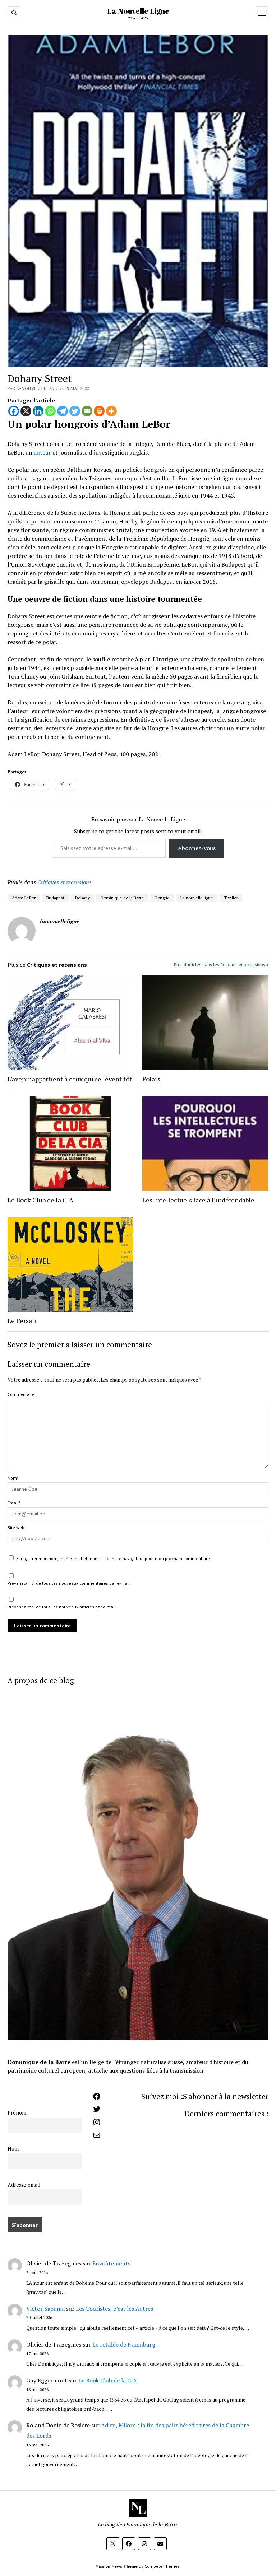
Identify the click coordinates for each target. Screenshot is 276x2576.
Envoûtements (111, 2263)
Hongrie (162, 898)
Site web (16, 1527)
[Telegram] (63, 411)
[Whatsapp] (50, 411)
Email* (14, 1503)
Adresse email (24, 2185)
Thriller (231, 898)
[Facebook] (14, 411)
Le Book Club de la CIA (108, 2380)
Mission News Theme (116, 2566)
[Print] (99, 411)
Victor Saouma (45, 2309)
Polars (151, 1079)
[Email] (87, 411)
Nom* (13, 1478)
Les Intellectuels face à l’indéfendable (198, 1200)
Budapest (55, 898)
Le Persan (22, 1320)
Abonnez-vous (197, 848)
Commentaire (21, 1394)
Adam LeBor (24, 898)
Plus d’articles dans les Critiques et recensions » (221, 965)
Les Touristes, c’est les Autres (114, 2309)
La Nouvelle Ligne (138, 11)
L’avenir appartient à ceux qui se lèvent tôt (70, 1079)
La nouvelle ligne (197, 898)
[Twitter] (75, 411)
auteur (42, 452)
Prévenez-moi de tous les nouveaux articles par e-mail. (62, 1607)
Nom (13, 2149)
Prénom (17, 2113)
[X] (26, 411)
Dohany (82, 898)
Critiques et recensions (65, 882)
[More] (111, 411)
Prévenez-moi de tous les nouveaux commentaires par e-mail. (69, 1583)
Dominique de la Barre (122, 898)
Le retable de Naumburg (124, 2344)
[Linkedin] (38, 411)
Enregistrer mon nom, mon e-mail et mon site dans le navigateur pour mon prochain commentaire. (114, 1558)
